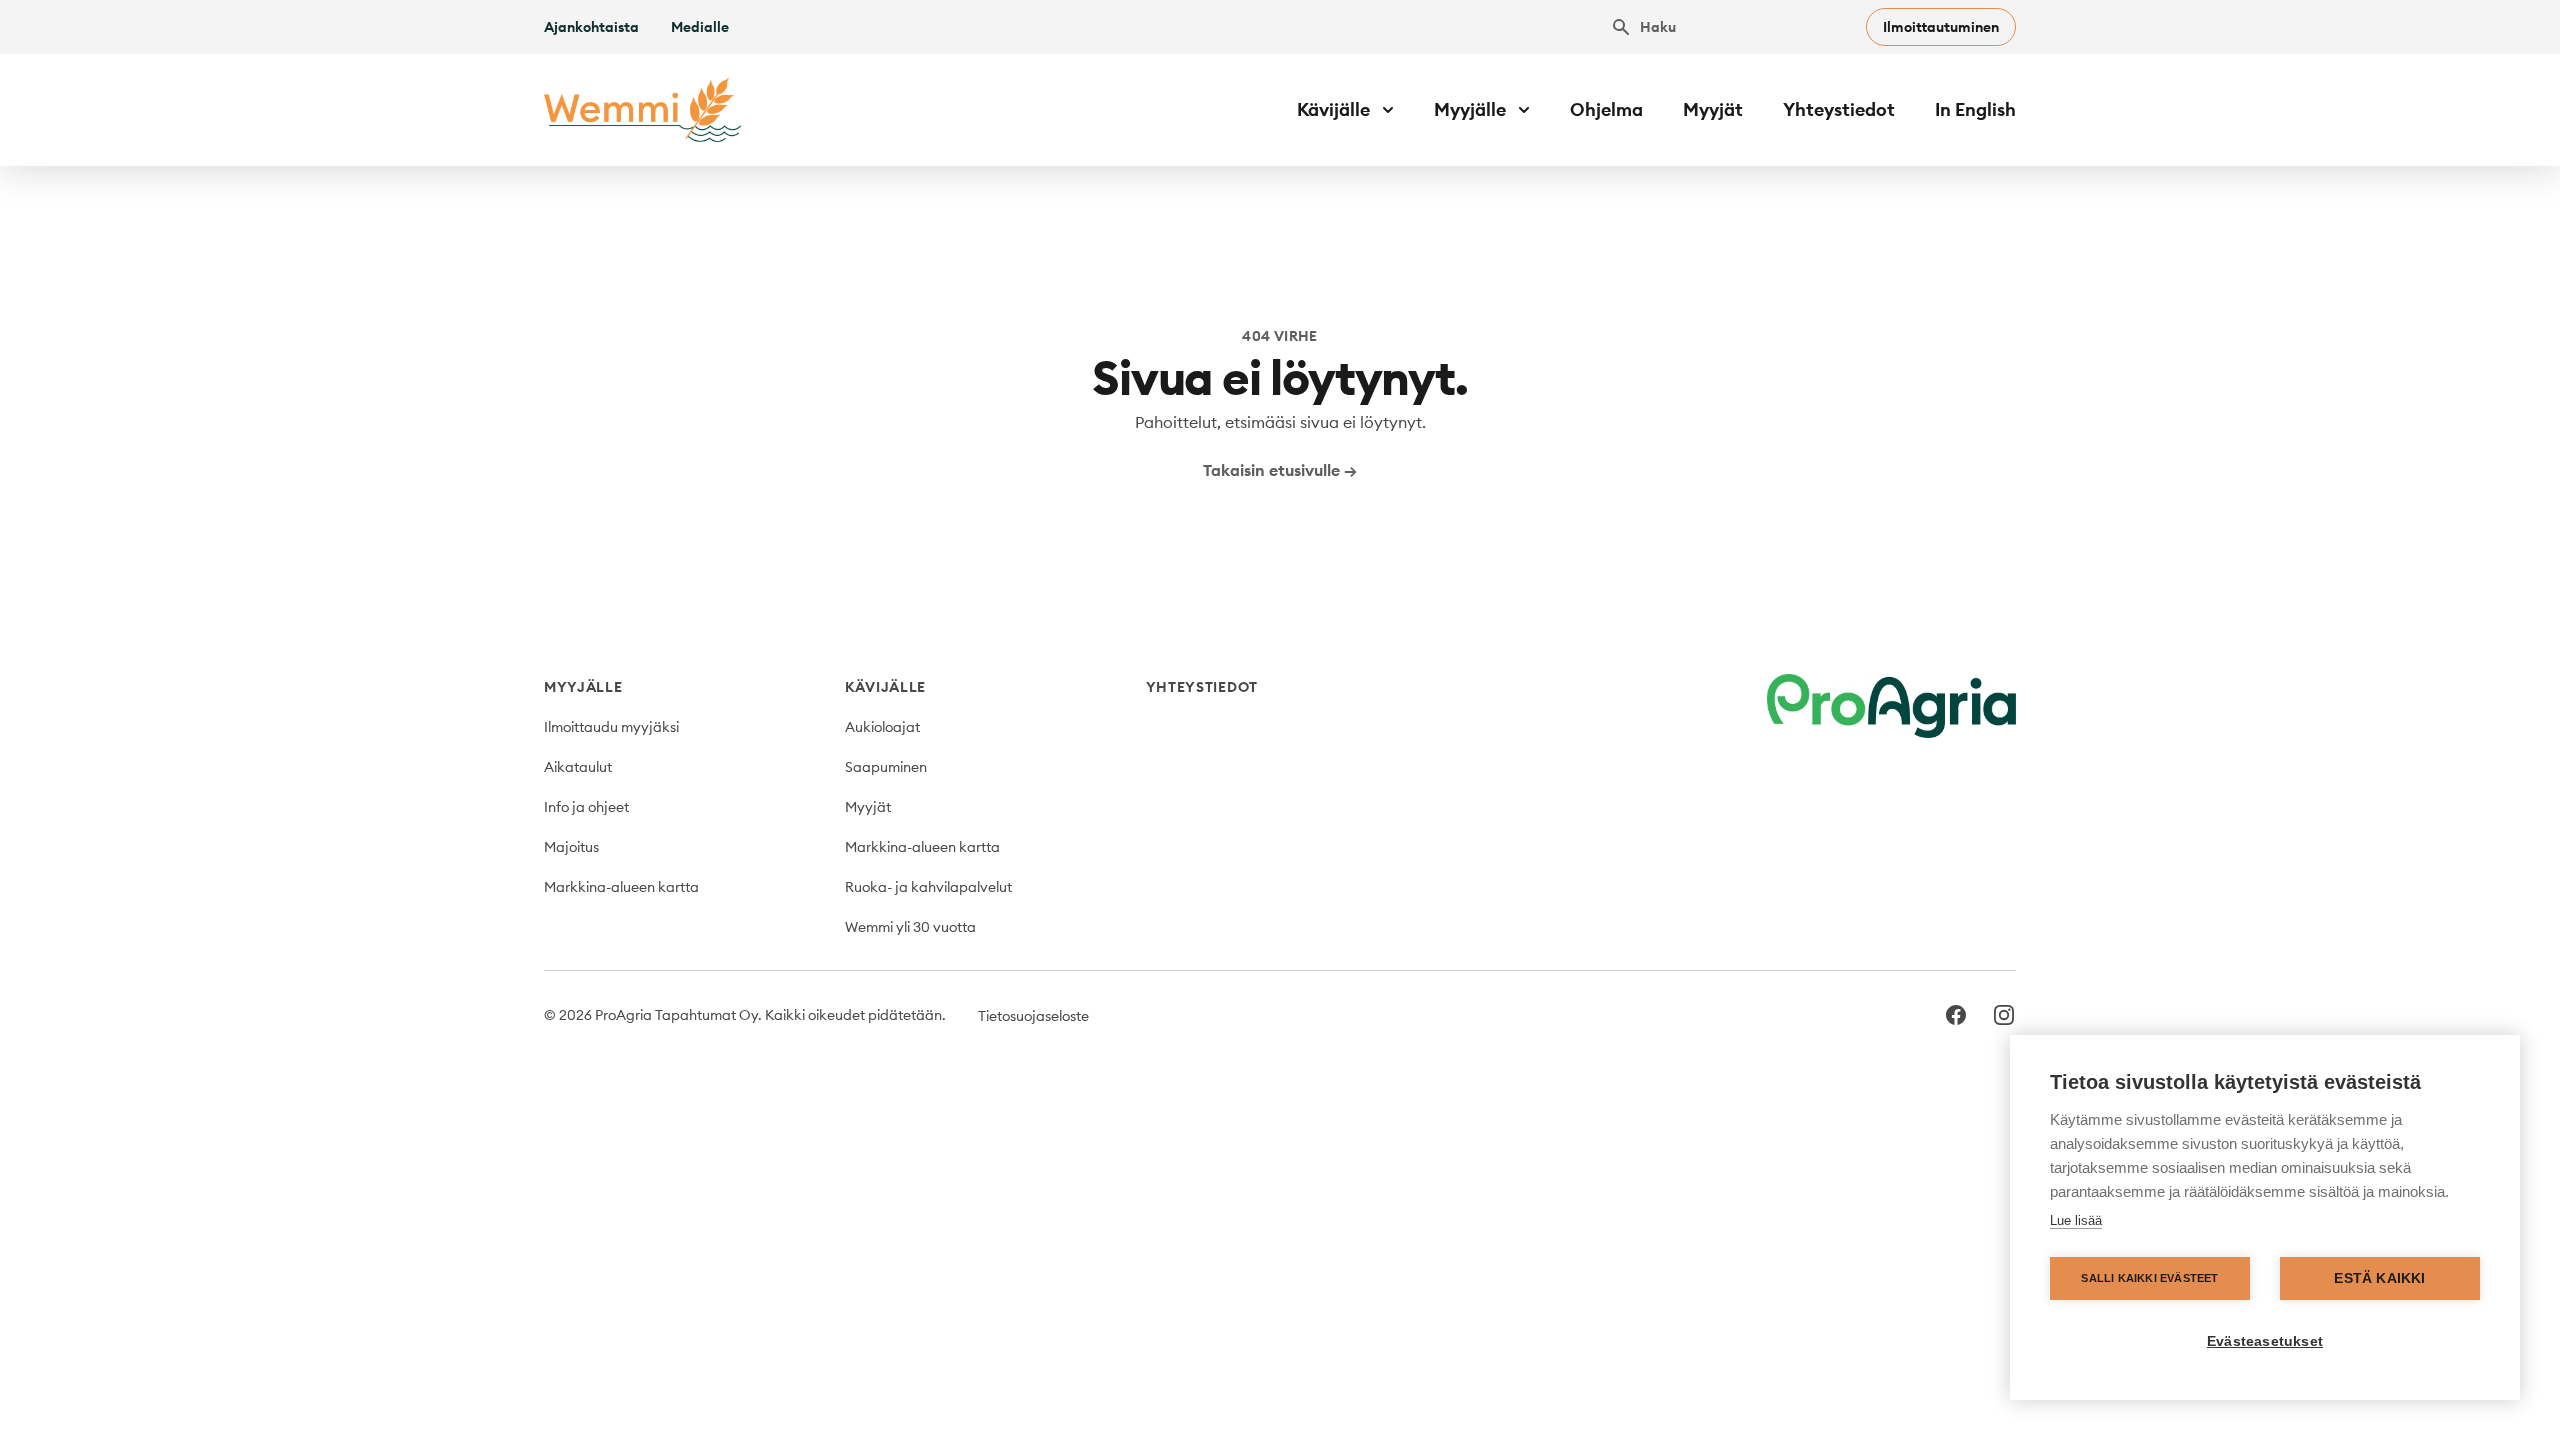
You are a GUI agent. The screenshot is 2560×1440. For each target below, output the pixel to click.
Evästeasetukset (2265, 1341)
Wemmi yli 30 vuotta (910, 927)
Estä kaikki (2379, 1278)
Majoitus (571, 847)
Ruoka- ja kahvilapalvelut (928, 887)
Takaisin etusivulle (1280, 470)
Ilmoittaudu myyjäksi (611, 727)
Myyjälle (583, 687)
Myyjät (1713, 109)
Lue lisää (2076, 1220)
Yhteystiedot (1839, 109)
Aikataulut (578, 767)
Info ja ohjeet (586, 807)
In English (1975, 109)
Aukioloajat (882, 727)
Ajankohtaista (591, 27)
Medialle (700, 27)
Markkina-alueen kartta (621, 887)
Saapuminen (886, 767)
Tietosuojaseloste (1033, 1016)
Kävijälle (885, 687)
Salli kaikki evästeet (2149, 1278)
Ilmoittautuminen (1941, 27)
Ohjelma (1606, 109)
